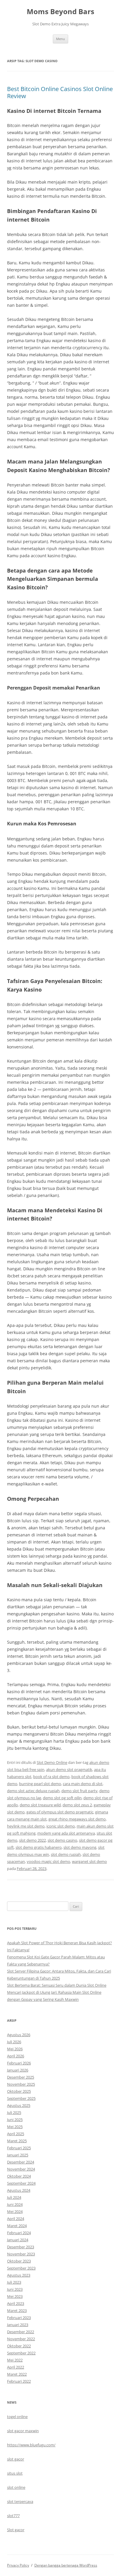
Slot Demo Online (52, 1762)
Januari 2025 (18, 2155)
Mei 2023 (15, 2296)
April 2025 (16, 2134)
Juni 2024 (15, 2204)
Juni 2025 (15, 2120)
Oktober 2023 (19, 2261)
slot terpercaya (20, 2501)
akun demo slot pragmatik (69, 1769)
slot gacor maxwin (23, 2431)
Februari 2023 (19, 2318)
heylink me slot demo (26, 1826)
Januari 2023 (18, 2325)
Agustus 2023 (19, 2275)
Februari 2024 (19, 2233)
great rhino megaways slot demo (77, 1819)
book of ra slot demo (51, 1777)
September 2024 (21, 2183)
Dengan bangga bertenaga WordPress (66, 2565)
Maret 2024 (17, 2226)
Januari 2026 (18, 2070)
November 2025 (21, 2084)
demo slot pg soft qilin (62, 1798)
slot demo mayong (80, 1847)
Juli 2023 (14, 2282)
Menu (60, 39)
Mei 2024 (15, 2211)
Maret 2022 (17, 2374)
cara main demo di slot (83, 1784)
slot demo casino (62, 1840)
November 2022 (21, 2339)
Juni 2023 (15, 2289)
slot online (16, 2487)
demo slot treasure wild (40, 1805)
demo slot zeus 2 (77, 1805)
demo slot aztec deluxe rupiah (33, 1791)
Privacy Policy (18, 2565)
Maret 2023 (17, 2311)
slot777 (13, 2516)
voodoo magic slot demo (48, 1861)
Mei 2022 (15, 2360)
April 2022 (16, 2367)
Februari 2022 (19, 2381)
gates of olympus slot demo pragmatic (60, 1812)
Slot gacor (16, 2530)
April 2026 (16, 2056)
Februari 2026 (19, 2063)
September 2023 (21, 2268)
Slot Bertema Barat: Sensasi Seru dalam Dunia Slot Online (57, 1985)
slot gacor (16, 2459)
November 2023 (21, 2254)
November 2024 (21, 2169)
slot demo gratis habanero (39, 1847)
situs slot (15, 2473)
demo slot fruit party (79, 1791)
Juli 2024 (14, 2197)
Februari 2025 (19, 2148)
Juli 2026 (14, 2042)
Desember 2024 (21, 2162)
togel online (17, 2417)
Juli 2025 (14, 2112)
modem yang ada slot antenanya (66, 1833)
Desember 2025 (21, 2077)
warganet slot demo (89, 1861)
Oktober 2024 (19, 2176)
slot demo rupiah (66, 1854)
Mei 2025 (15, 2127)
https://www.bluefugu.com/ (31, 2445)
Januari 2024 (18, 2240)
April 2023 (16, 2303)
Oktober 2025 (19, 2091)
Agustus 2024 (19, 2190)
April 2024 (16, 2219)
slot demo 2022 (32, 1840)
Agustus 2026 (19, 2035)
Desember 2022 (21, 2332)
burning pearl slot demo (40, 1784)
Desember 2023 (21, 2247)
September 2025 (21, 2098)
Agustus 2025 (19, 2105)
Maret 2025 (17, 2141)
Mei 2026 (15, 2049)
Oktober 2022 (19, 2346)
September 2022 (21, 2353)
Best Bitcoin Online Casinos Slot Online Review (60, 92)
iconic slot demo (61, 1826)
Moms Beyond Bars (60, 12)
